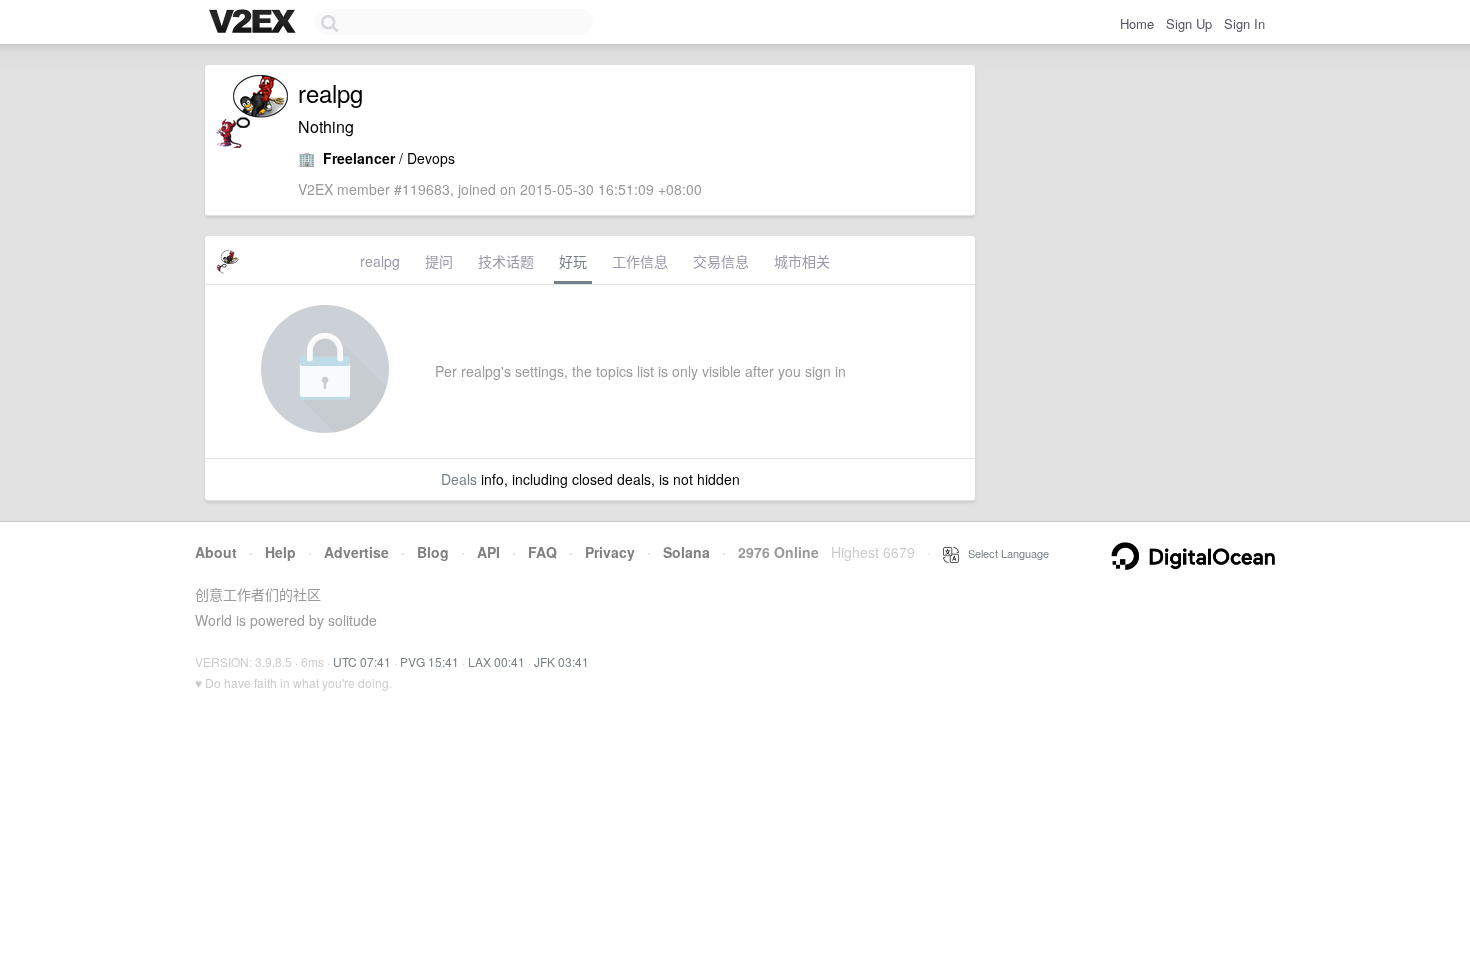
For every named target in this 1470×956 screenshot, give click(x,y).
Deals (459, 479)
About (216, 552)
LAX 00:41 (496, 661)
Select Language (1004, 553)
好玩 (573, 261)
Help (280, 552)
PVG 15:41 (429, 661)
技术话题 (506, 261)
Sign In (1244, 23)
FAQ (542, 552)
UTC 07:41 (362, 661)
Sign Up (1189, 23)
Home (1137, 23)
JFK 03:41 (561, 661)
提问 (439, 261)
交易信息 (721, 261)
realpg (380, 261)
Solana (686, 552)
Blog (433, 552)
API (488, 552)
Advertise (356, 552)
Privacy (610, 552)
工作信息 (640, 261)
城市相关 (802, 261)
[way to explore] (255, 23)
